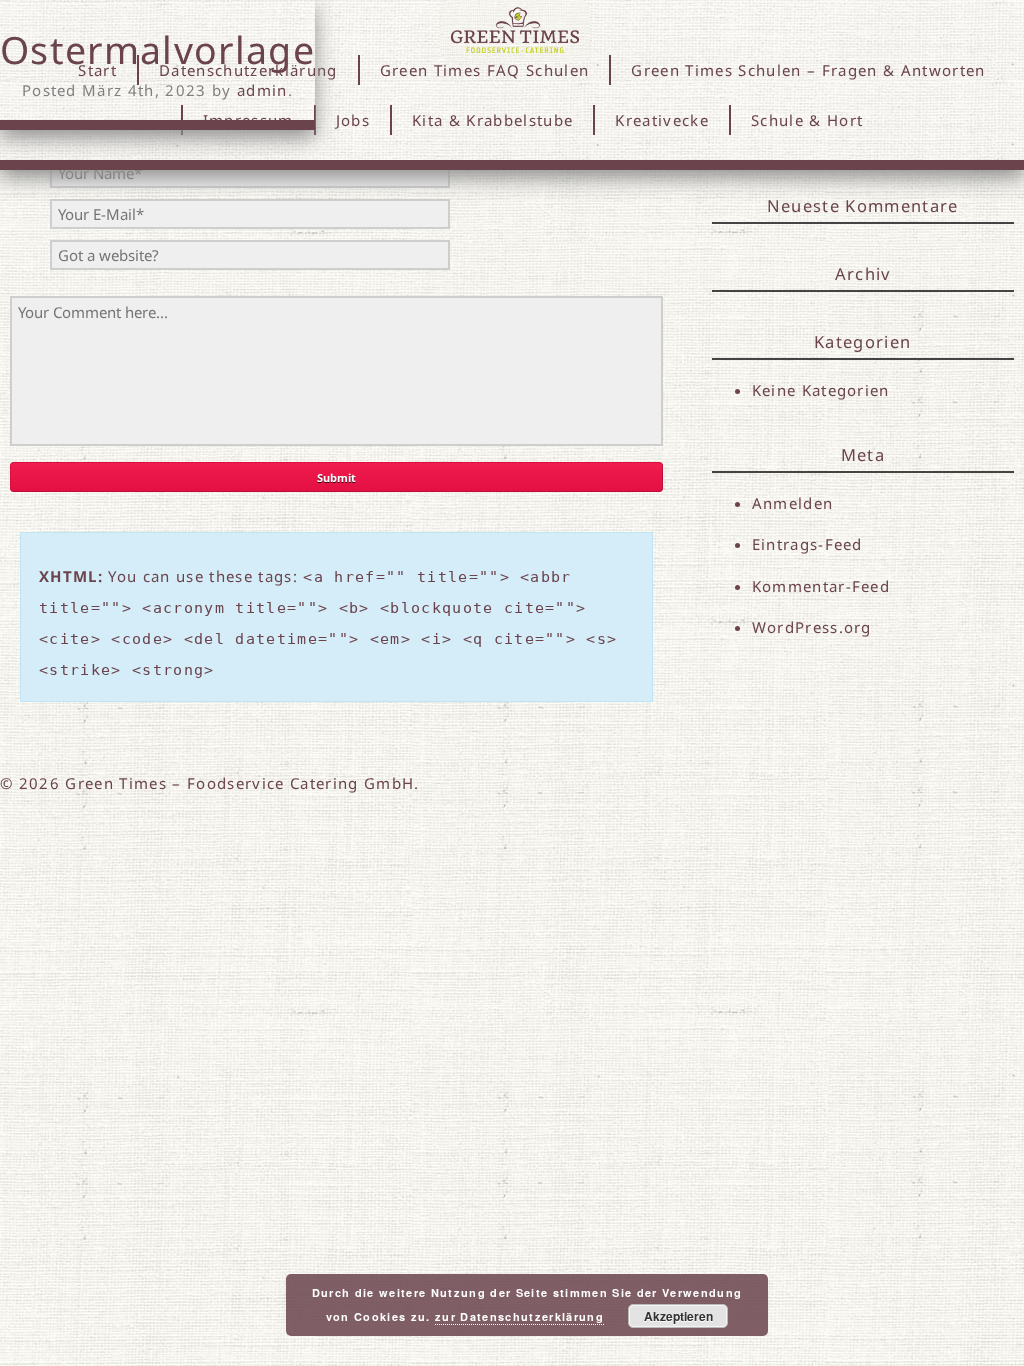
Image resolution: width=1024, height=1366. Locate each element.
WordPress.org (812, 627)
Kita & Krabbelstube (492, 120)
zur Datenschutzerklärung (519, 1316)
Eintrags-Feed (807, 544)
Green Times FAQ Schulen (485, 70)
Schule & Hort (807, 120)
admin (262, 90)
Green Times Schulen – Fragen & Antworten (808, 70)
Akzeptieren (678, 1316)
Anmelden (793, 503)
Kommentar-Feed (821, 586)
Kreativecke (662, 120)
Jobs (353, 120)
